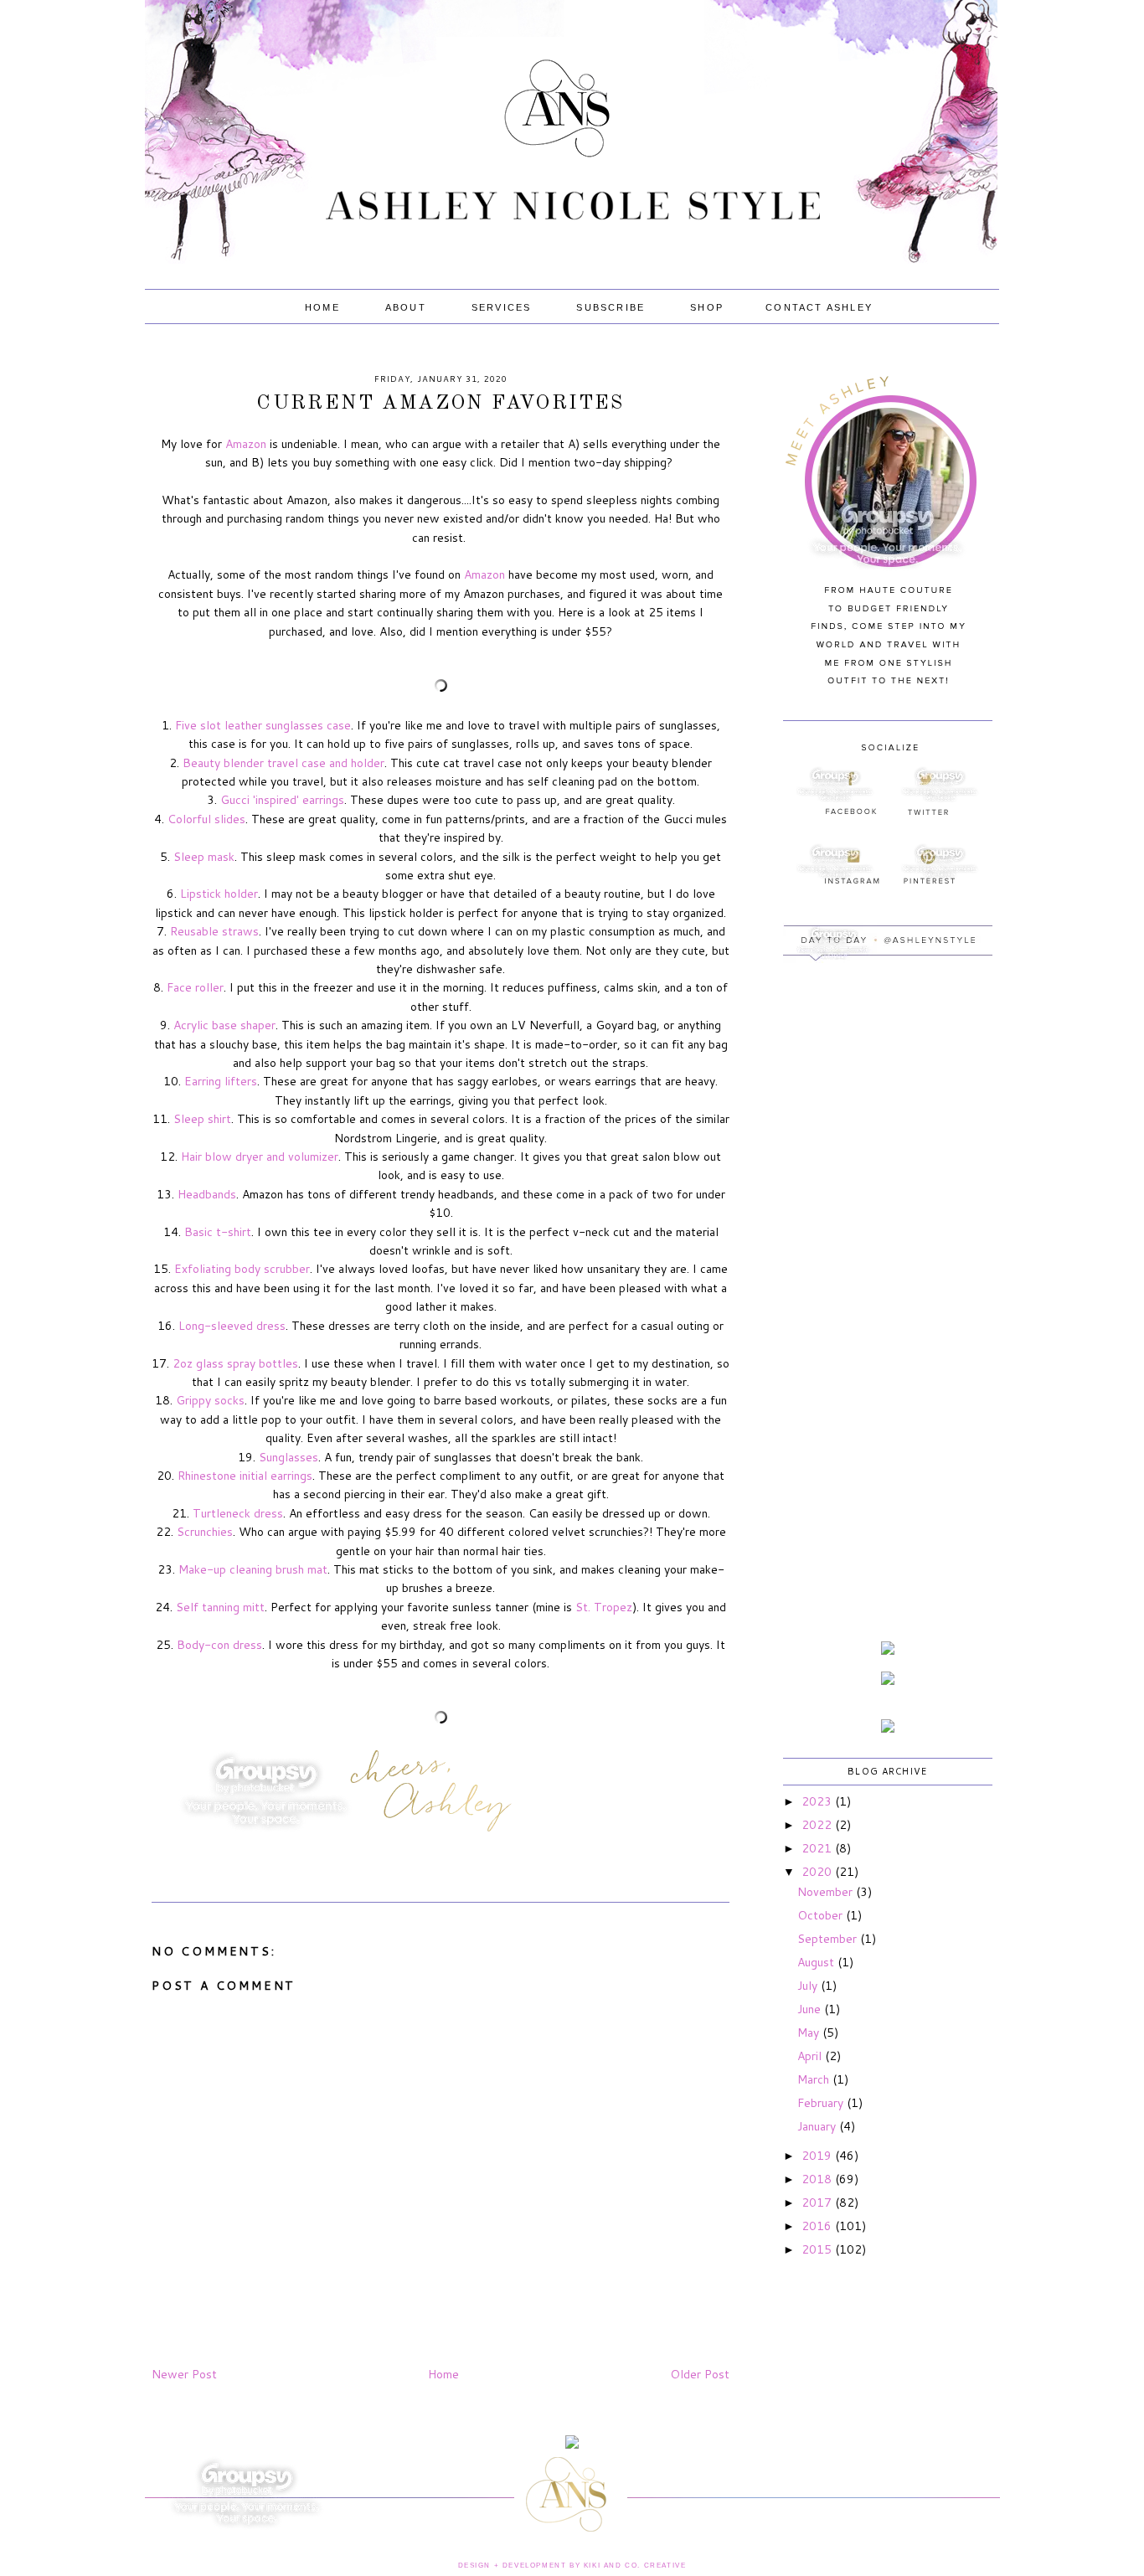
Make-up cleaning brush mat (253, 1569)
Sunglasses (289, 1457)
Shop (707, 307)
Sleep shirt (202, 1119)
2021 (818, 1848)
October (822, 1915)
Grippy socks (210, 1400)
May (810, 2032)
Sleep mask (204, 857)
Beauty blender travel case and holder (283, 763)
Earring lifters (221, 1081)
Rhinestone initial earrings (245, 1476)
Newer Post (184, 2374)
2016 (818, 2226)
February (822, 2103)
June (811, 2009)
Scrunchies (205, 1532)
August (817, 1962)
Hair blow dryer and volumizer (260, 1157)
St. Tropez (604, 1607)
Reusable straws (214, 931)
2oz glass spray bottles (235, 1363)
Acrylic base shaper (224, 1025)
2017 (818, 2202)
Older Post (700, 2374)
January (818, 2126)
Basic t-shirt (218, 1232)
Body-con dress (219, 1645)
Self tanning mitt (220, 1607)
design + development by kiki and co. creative (572, 2566)
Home (322, 307)
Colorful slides (206, 819)
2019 (818, 2156)
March (815, 2079)
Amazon (246, 444)
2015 (818, 2249)
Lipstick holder (219, 894)
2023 (818, 1801)
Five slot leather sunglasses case (263, 725)
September (829, 1939)
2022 (818, 1825)
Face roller (195, 987)
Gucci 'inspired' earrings (282, 800)
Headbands (207, 1194)
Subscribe (611, 307)
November (827, 1892)
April (811, 2056)
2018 (818, 2179)
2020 (818, 1872)
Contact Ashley (819, 307)
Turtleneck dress (238, 1513)
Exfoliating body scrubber (242, 1269)
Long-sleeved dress (232, 1326)
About (406, 307)
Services (502, 307)
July (809, 1986)
